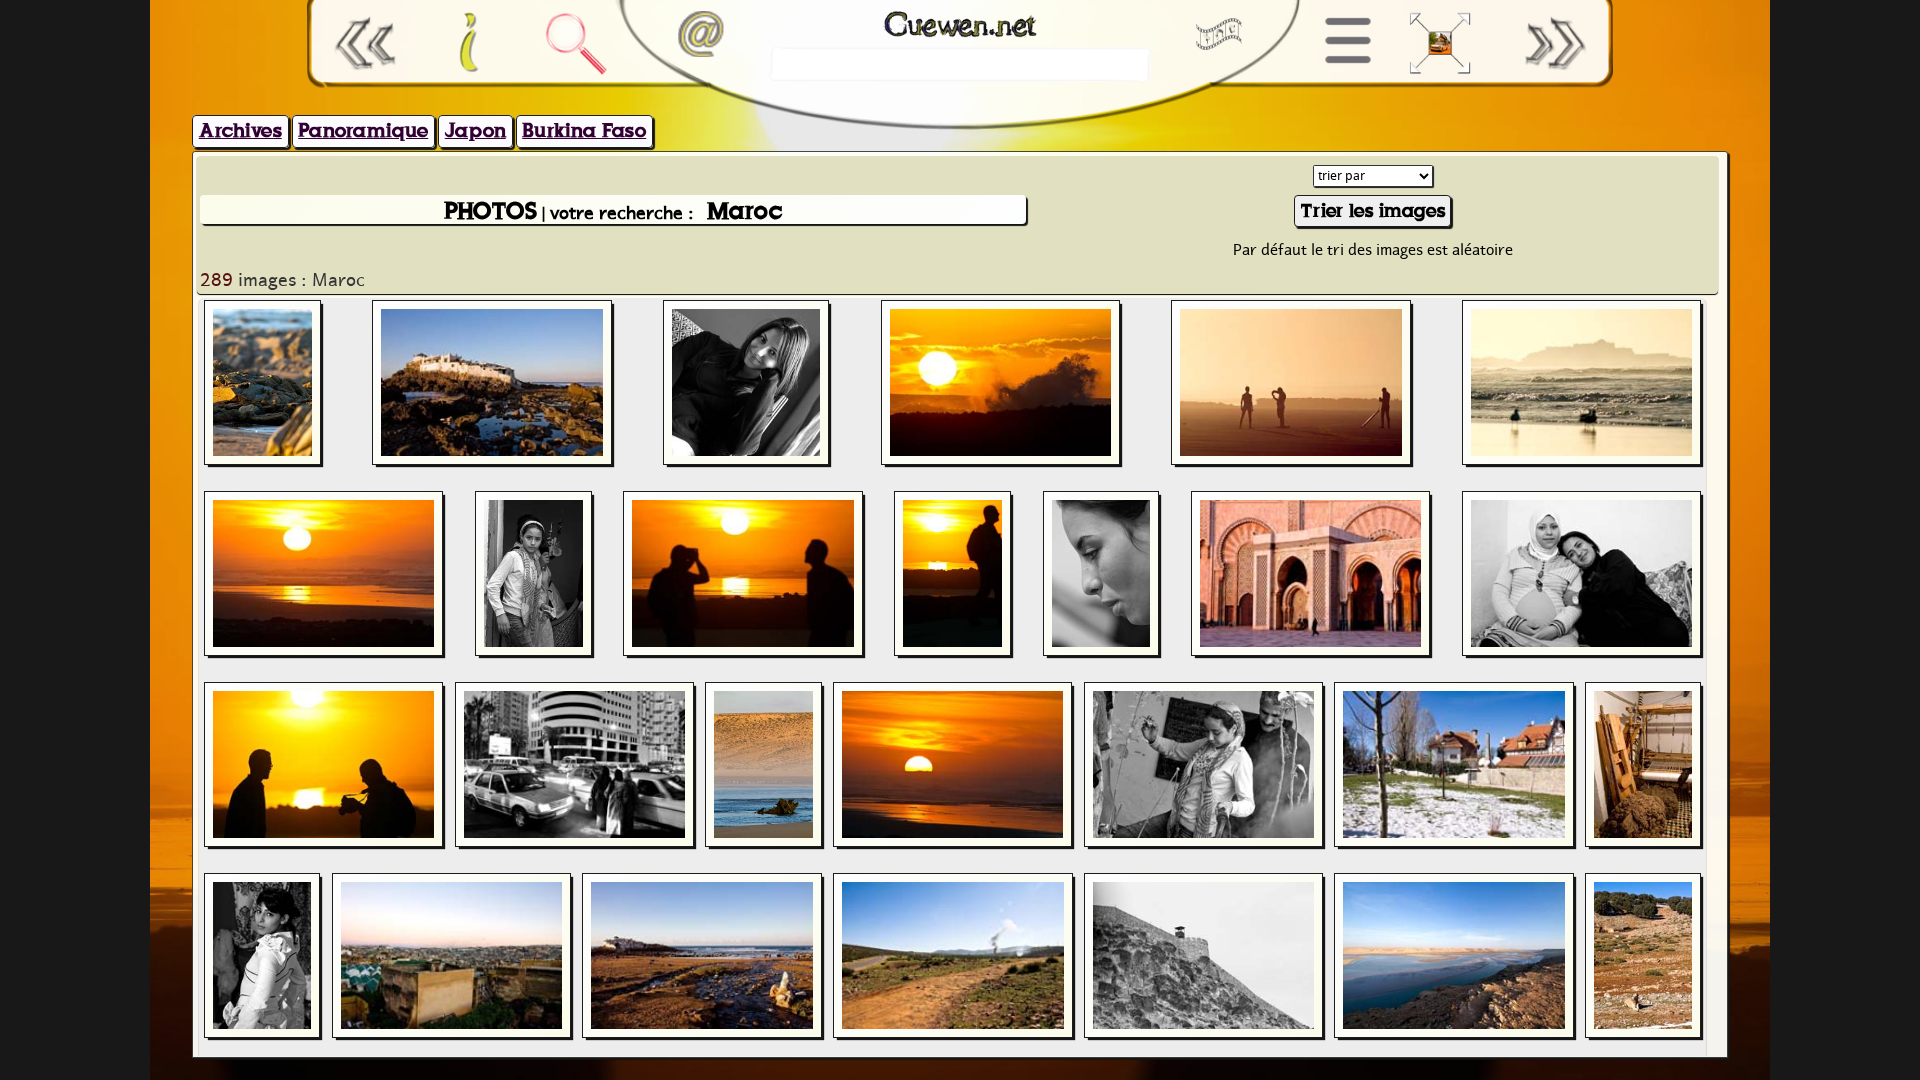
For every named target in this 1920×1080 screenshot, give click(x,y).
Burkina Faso (584, 131)
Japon (475, 131)
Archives (240, 131)
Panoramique (363, 131)
